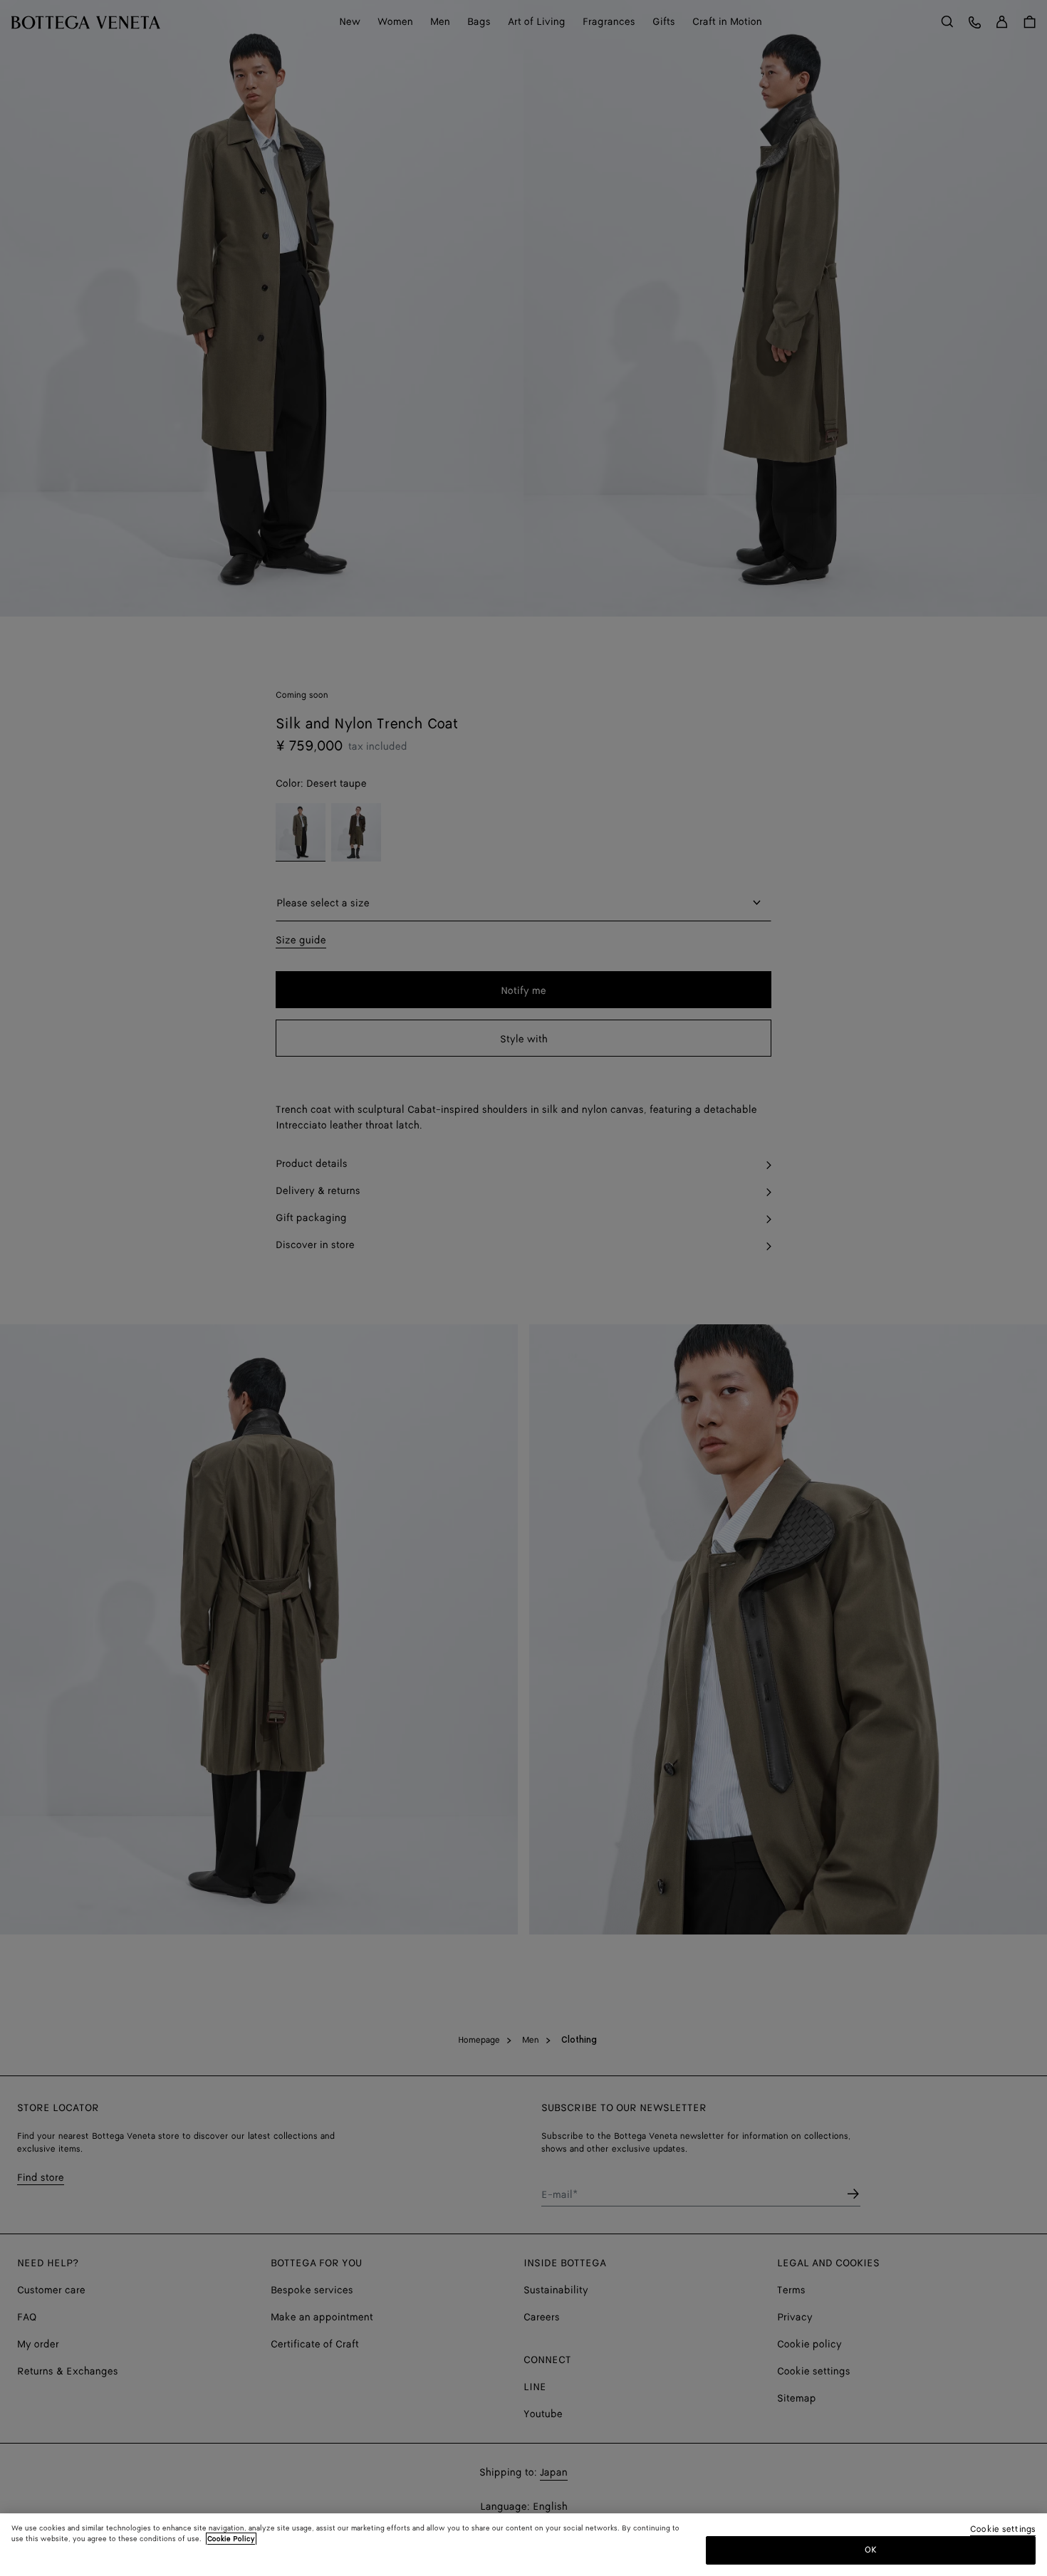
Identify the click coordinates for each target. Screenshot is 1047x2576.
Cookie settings (1003, 2530)
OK (871, 2550)
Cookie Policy (231, 2539)
